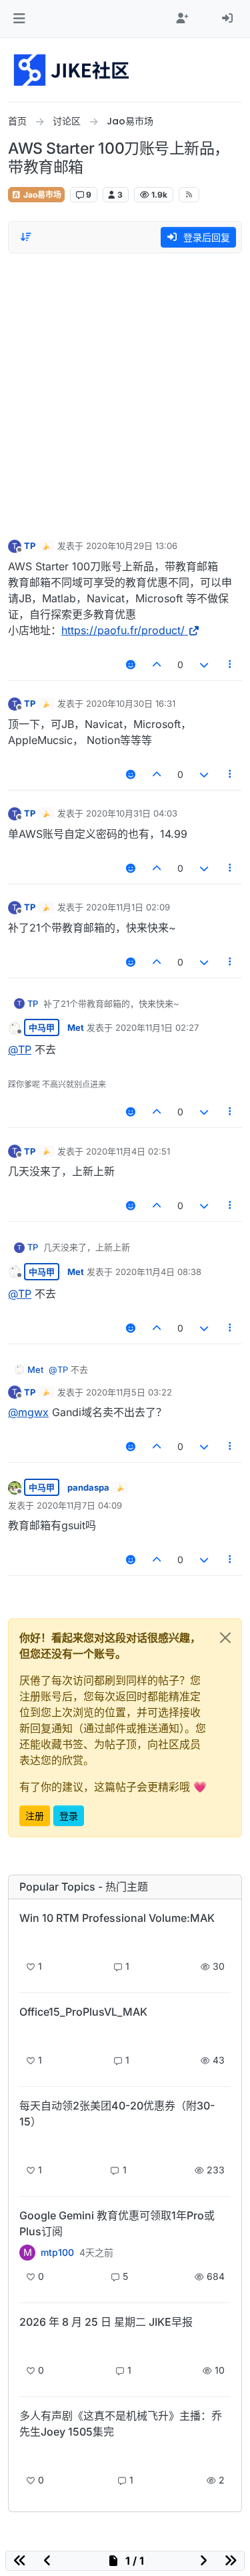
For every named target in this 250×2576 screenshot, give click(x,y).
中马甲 (42, 1027)
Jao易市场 (41, 195)
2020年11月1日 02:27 (157, 1027)
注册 (35, 1816)
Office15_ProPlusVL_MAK (83, 2012)
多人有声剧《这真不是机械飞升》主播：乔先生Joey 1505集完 (121, 2424)
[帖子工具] (231, 664)
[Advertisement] (125, 393)
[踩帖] (204, 664)
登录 (69, 1816)
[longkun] (27, 2144)
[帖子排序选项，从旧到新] (26, 237)
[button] (19, 19)
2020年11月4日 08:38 (158, 1272)
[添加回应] (131, 664)
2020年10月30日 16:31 (131, 703)
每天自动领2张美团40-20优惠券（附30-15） (117, 2114)
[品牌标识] (72, 70)
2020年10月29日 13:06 (132, 546)
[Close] (225, 1638)
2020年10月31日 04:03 (132, 813)
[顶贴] (157, 664)
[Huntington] (27, 2455)
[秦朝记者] (27, 2345)
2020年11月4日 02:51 (128, 1151)
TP (30, 546)
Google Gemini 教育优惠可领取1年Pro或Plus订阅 (117, 2223)
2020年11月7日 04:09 (79, 1505)
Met (76, 1027)
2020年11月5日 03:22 (129, 1392)
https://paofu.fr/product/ (123, 630)
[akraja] (27, 1941)
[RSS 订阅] (189, 194)
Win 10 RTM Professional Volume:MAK (117, 1918)
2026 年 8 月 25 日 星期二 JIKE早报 (106, 2322)
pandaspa (88, 1487)
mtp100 (57, 2253)
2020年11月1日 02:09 (128, 907)
